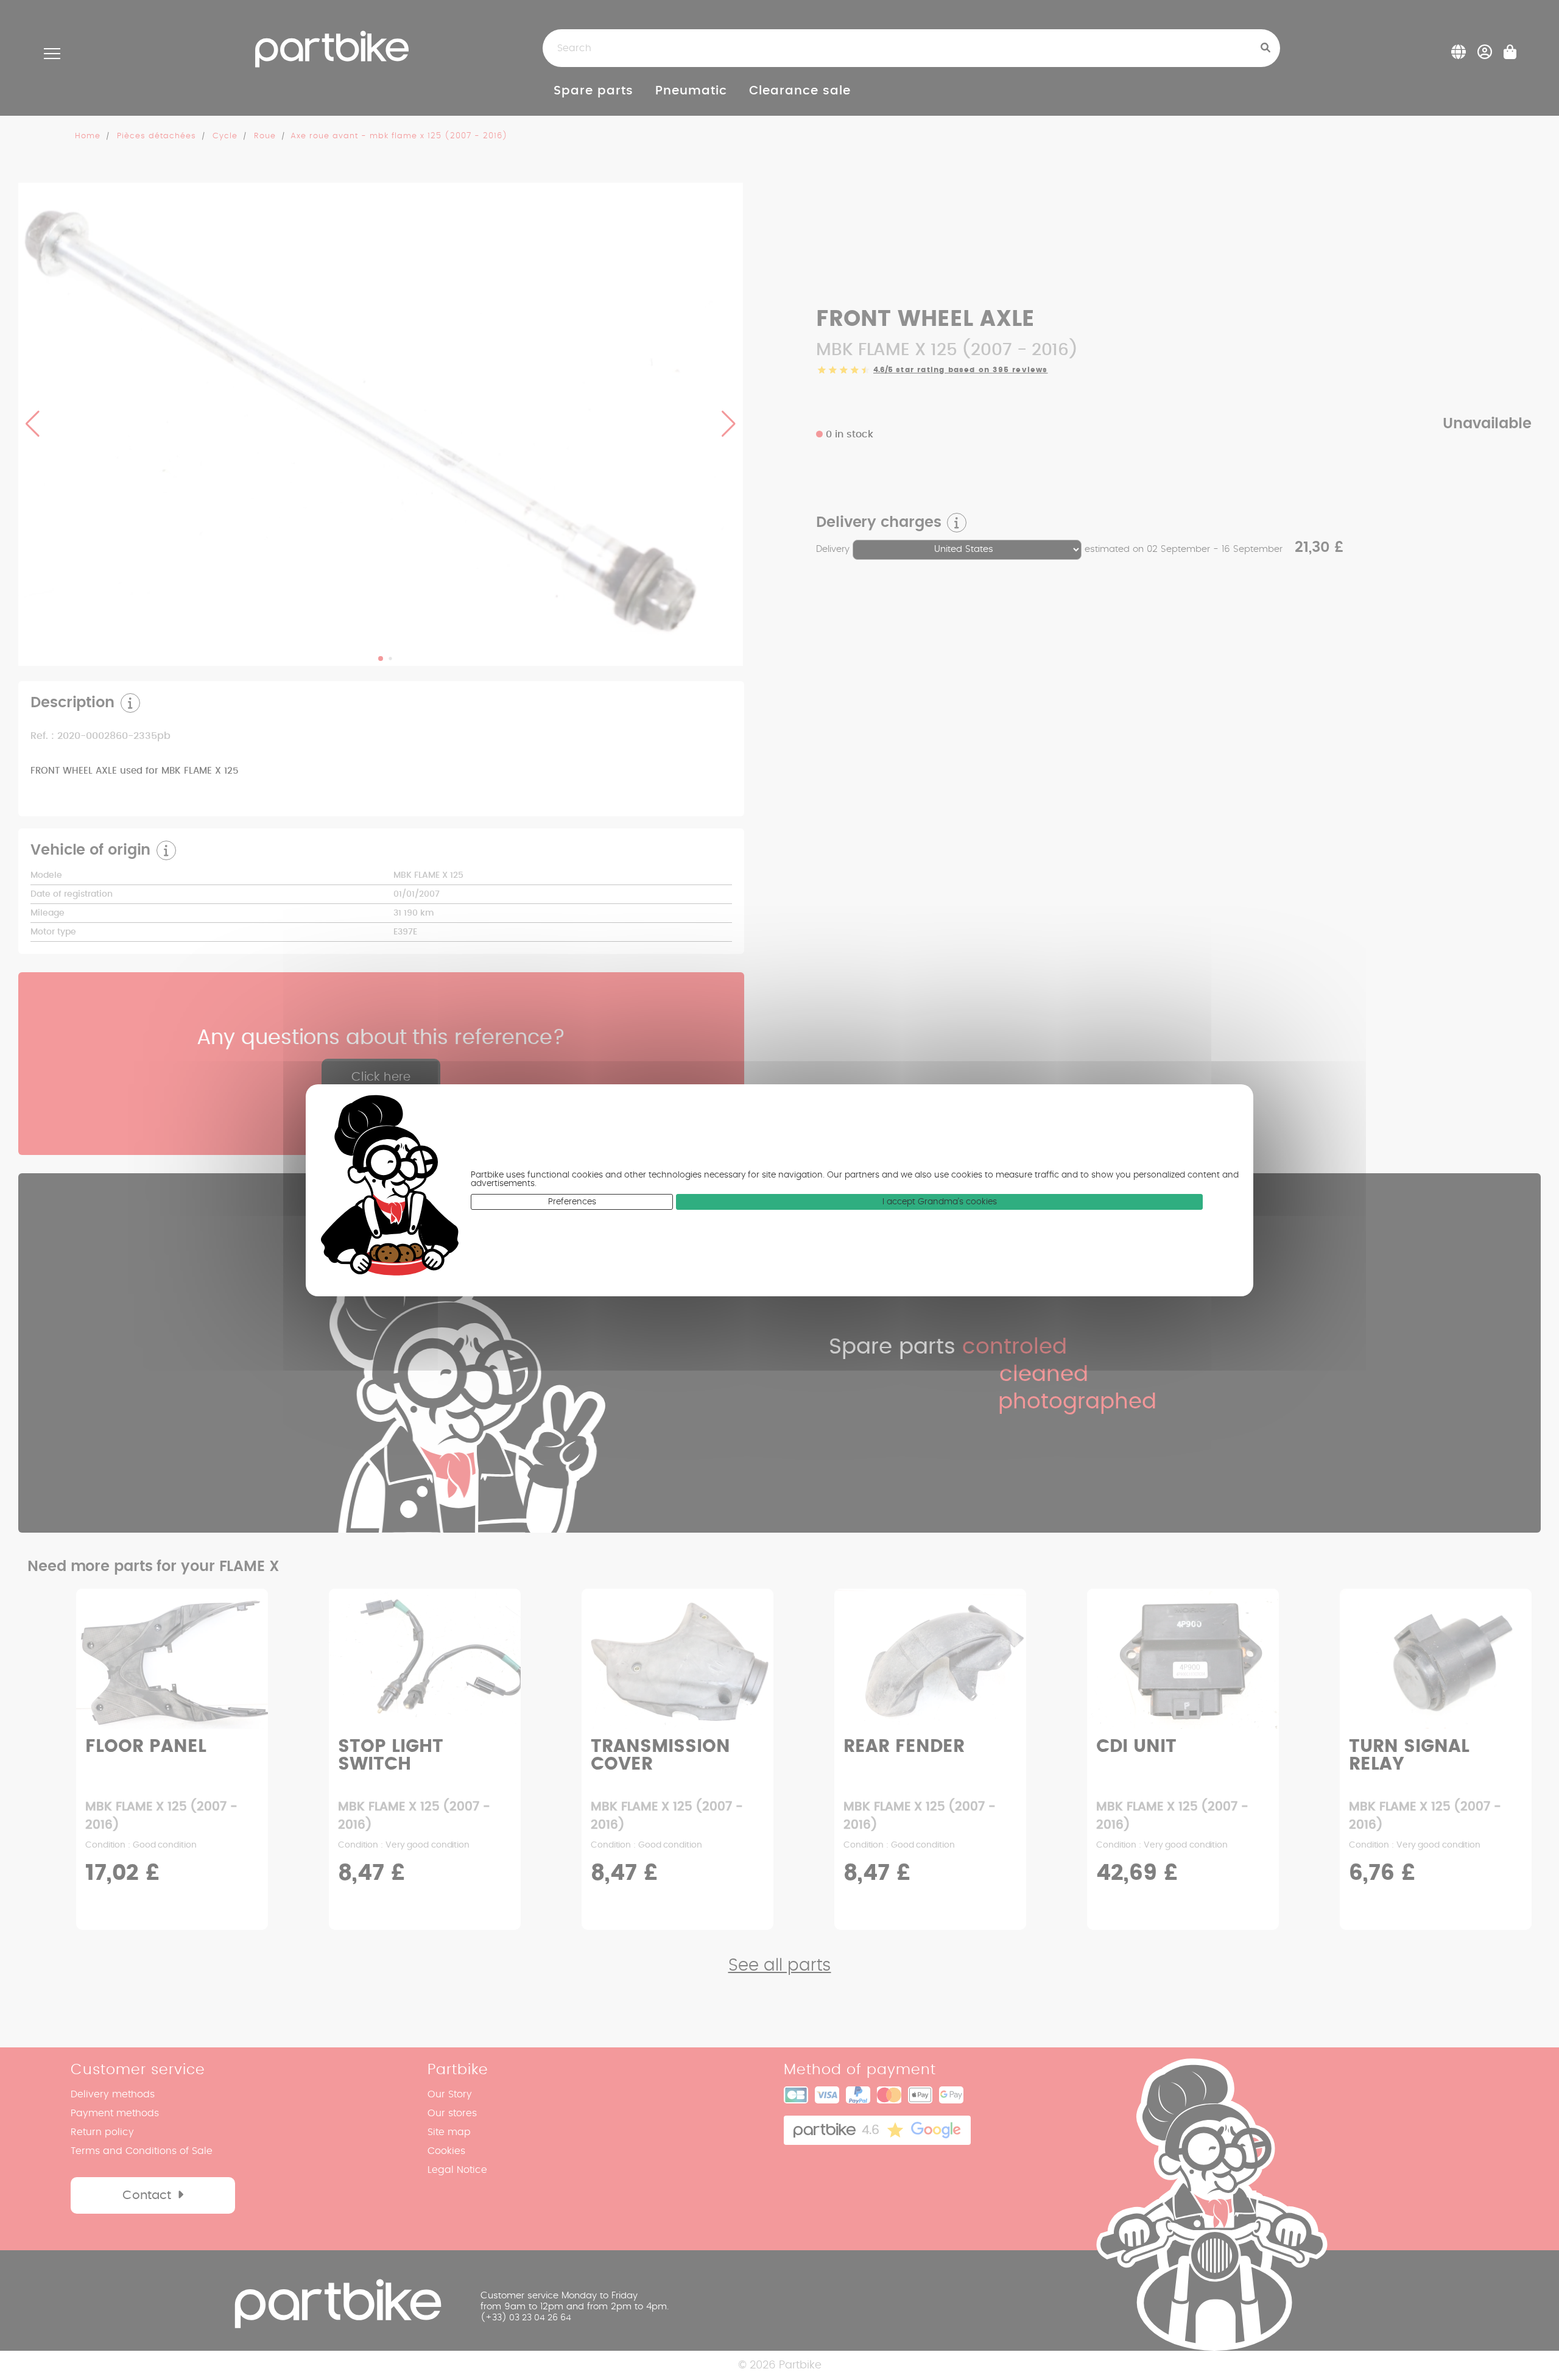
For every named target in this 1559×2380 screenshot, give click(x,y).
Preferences (572, 1202)
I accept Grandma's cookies (940, 1202)
